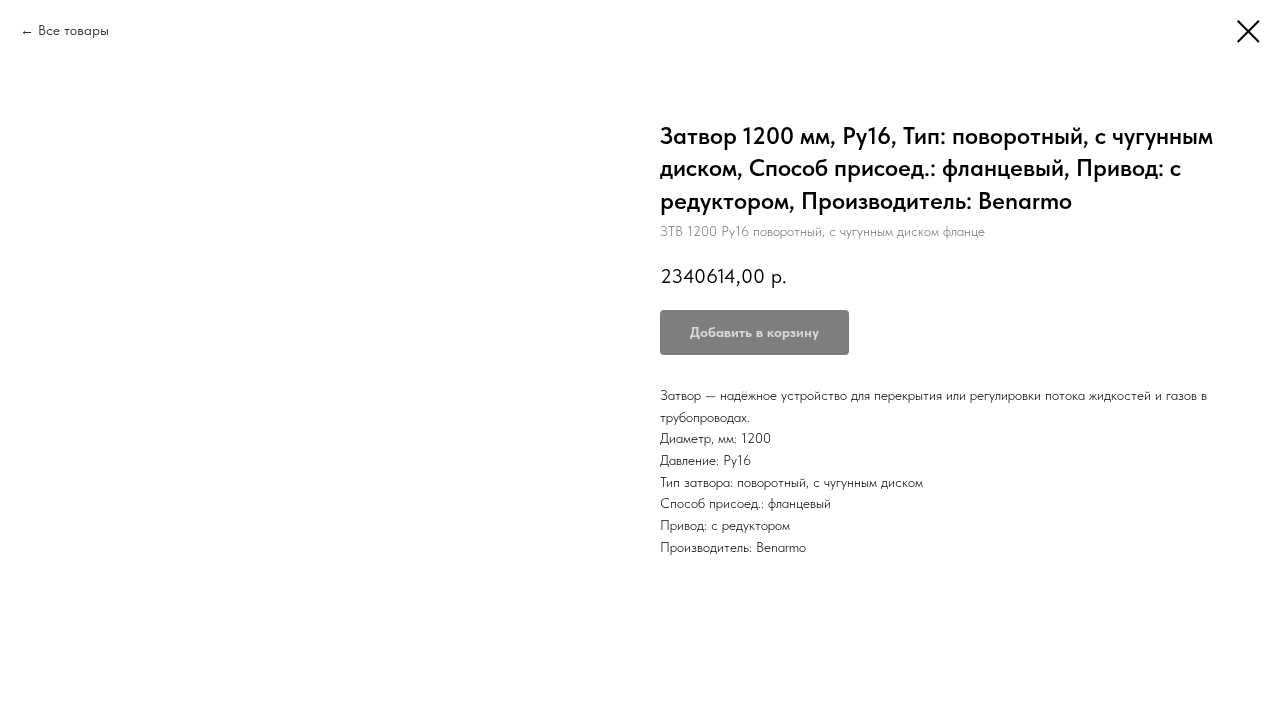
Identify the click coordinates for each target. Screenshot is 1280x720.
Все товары (73, 30)
